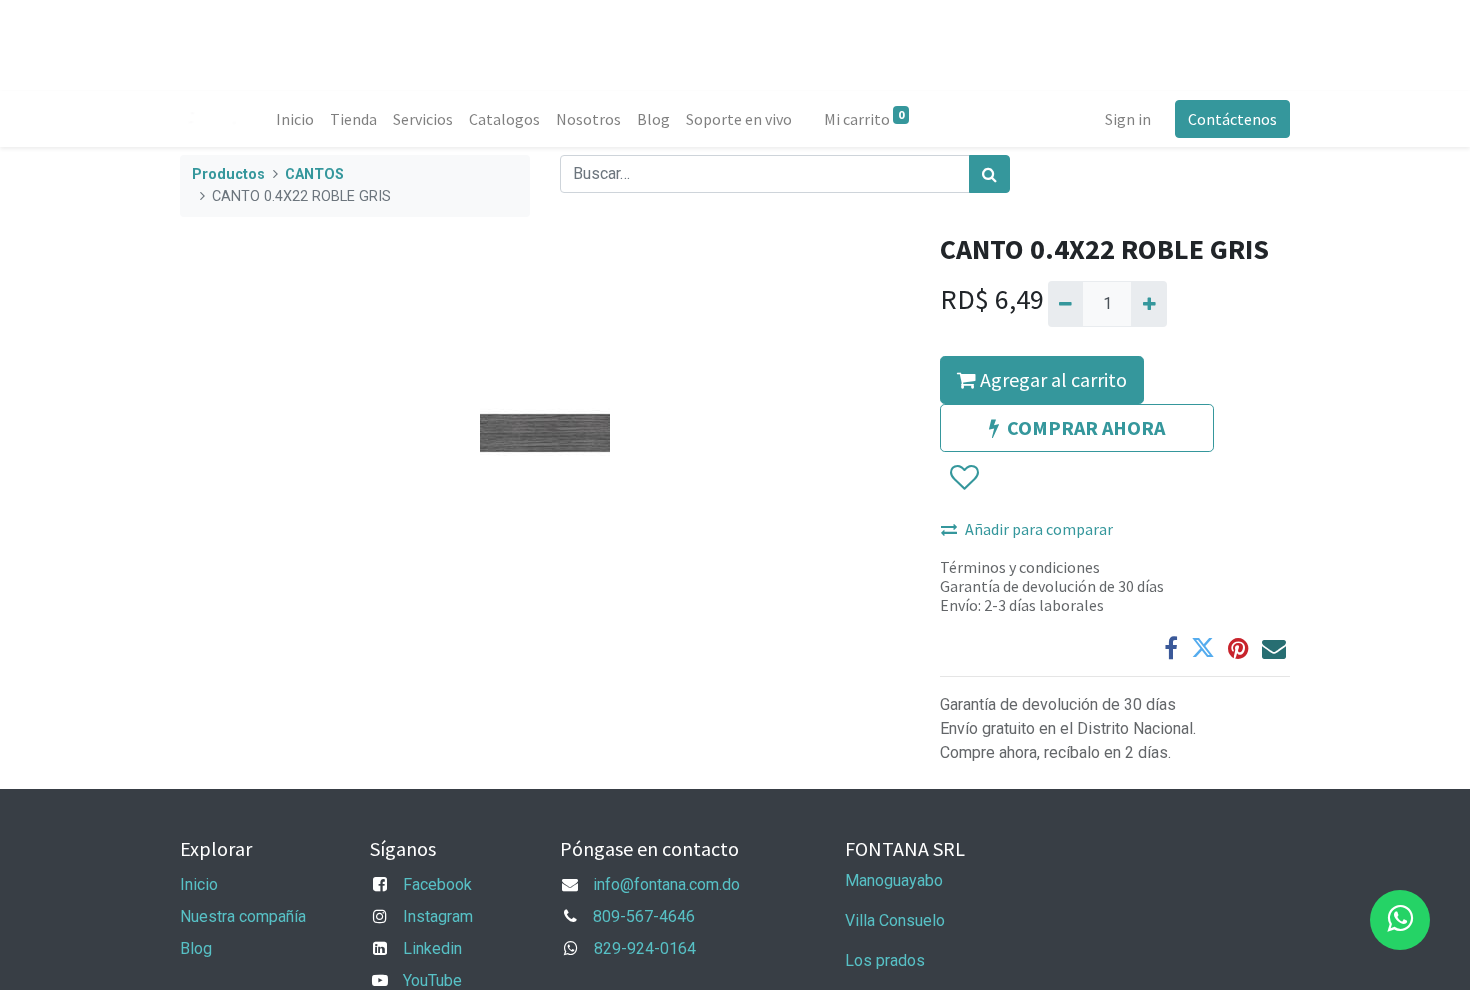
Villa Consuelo (895, 920)
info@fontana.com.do (666, 884)
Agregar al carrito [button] (1051, 379)
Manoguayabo (894, 880)
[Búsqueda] (989, 174)
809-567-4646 (644, 916)
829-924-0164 (645, 948)
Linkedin (432, 948)
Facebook (437, 884)
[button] (963, 478)
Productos (228, 174)
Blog (196, 948)
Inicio (199, 884)
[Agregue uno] (1148, 304)
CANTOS (314, 174)
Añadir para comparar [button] (1039, 529)
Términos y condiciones (1020, 567)
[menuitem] (295, 119)
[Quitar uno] (1065, 304)
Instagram (438, 916)
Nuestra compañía (243, 916)
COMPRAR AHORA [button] (1086, 427)
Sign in (1128, 119)
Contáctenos (1232, 119)
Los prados (885, 960)
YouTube (432, 980)
